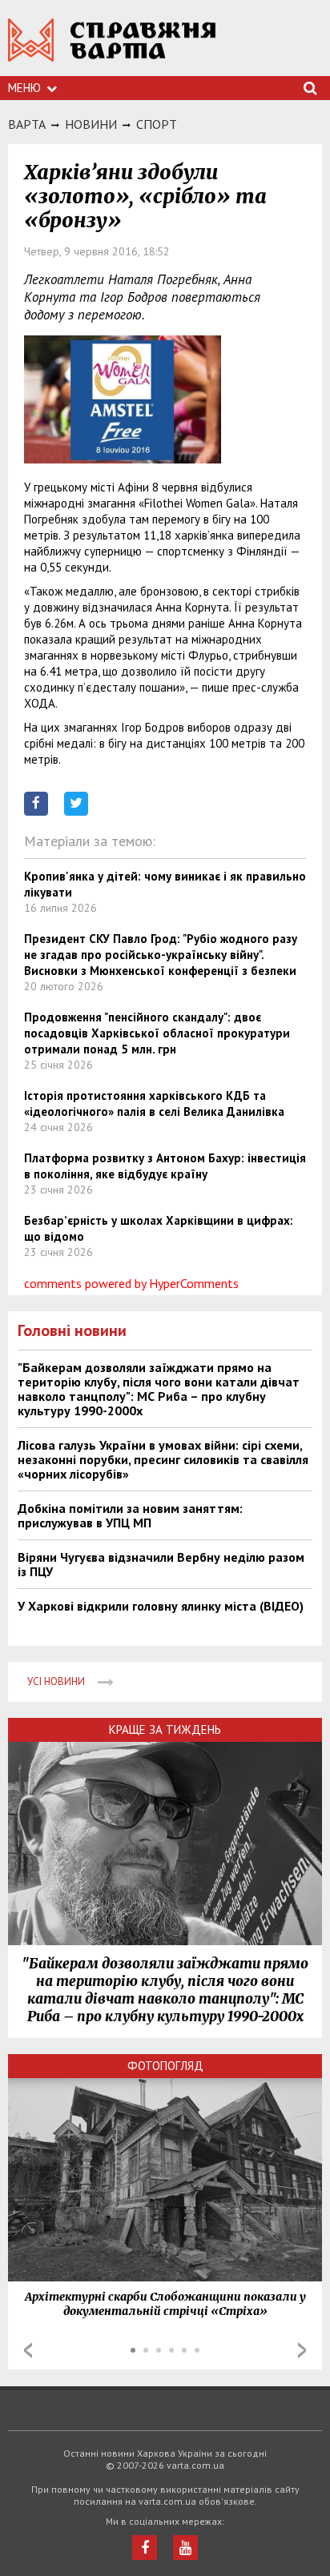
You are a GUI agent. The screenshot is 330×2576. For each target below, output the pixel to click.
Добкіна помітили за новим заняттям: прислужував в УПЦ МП (130, 1515)
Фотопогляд (165, 2066)
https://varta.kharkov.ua (112, 48)
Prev (28, 2350)
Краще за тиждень (165, 1729)
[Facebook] (145, 2548)
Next (302, 2350)
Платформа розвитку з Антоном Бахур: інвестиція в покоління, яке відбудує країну (165, 1166)
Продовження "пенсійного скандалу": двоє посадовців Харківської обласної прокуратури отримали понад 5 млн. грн (157, 1033)
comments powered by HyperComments (131, 1283)
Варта (27, 124)
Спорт (157, 124)
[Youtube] (185, 2548)
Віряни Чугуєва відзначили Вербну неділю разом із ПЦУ (161, 1564)
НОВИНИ (91, 124)
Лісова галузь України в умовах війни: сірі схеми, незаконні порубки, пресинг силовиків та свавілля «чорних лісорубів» (163, 1459)
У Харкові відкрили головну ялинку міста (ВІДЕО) (161, 1606)
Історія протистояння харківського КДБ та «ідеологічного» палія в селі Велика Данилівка (154, 1103)
